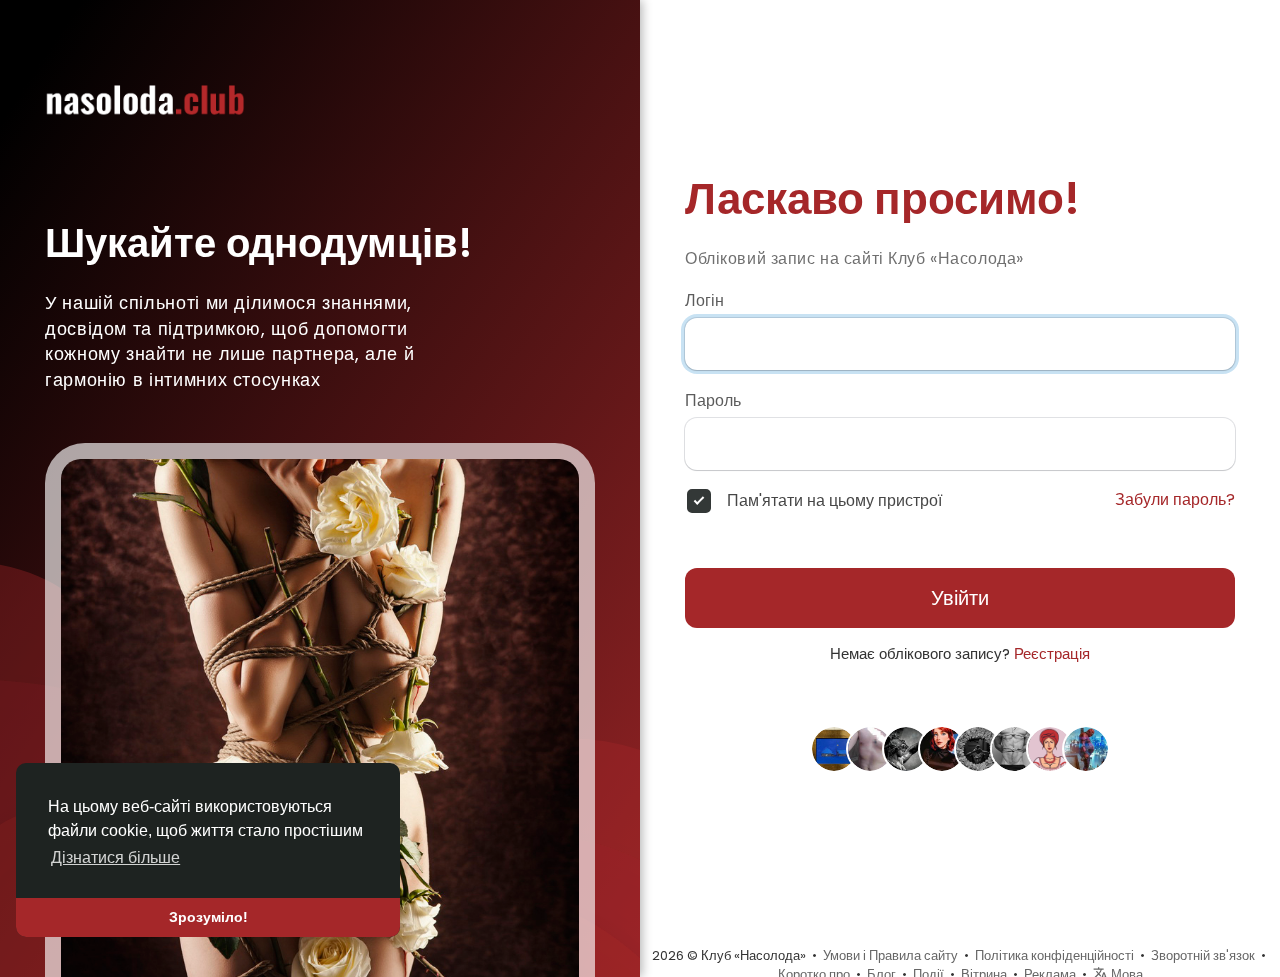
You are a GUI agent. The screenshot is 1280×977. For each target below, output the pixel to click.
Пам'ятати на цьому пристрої (834, 501)
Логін (704, 301)
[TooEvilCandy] (834, 748)
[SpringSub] (978, 748)
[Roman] (1014, 748)
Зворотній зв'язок (1203, 955)
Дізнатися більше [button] (115, 857)
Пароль (713, 401)
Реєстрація (1052, 653)
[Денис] (870, 748)
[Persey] (906, 748)
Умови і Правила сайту (890, 955)
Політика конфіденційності (1054, 955)
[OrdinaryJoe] (1086, 748)
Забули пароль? (1175, 500)
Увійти (960, 598)
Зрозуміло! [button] (208, 917)
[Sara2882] (1050, 748)
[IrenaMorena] (942, 748)
